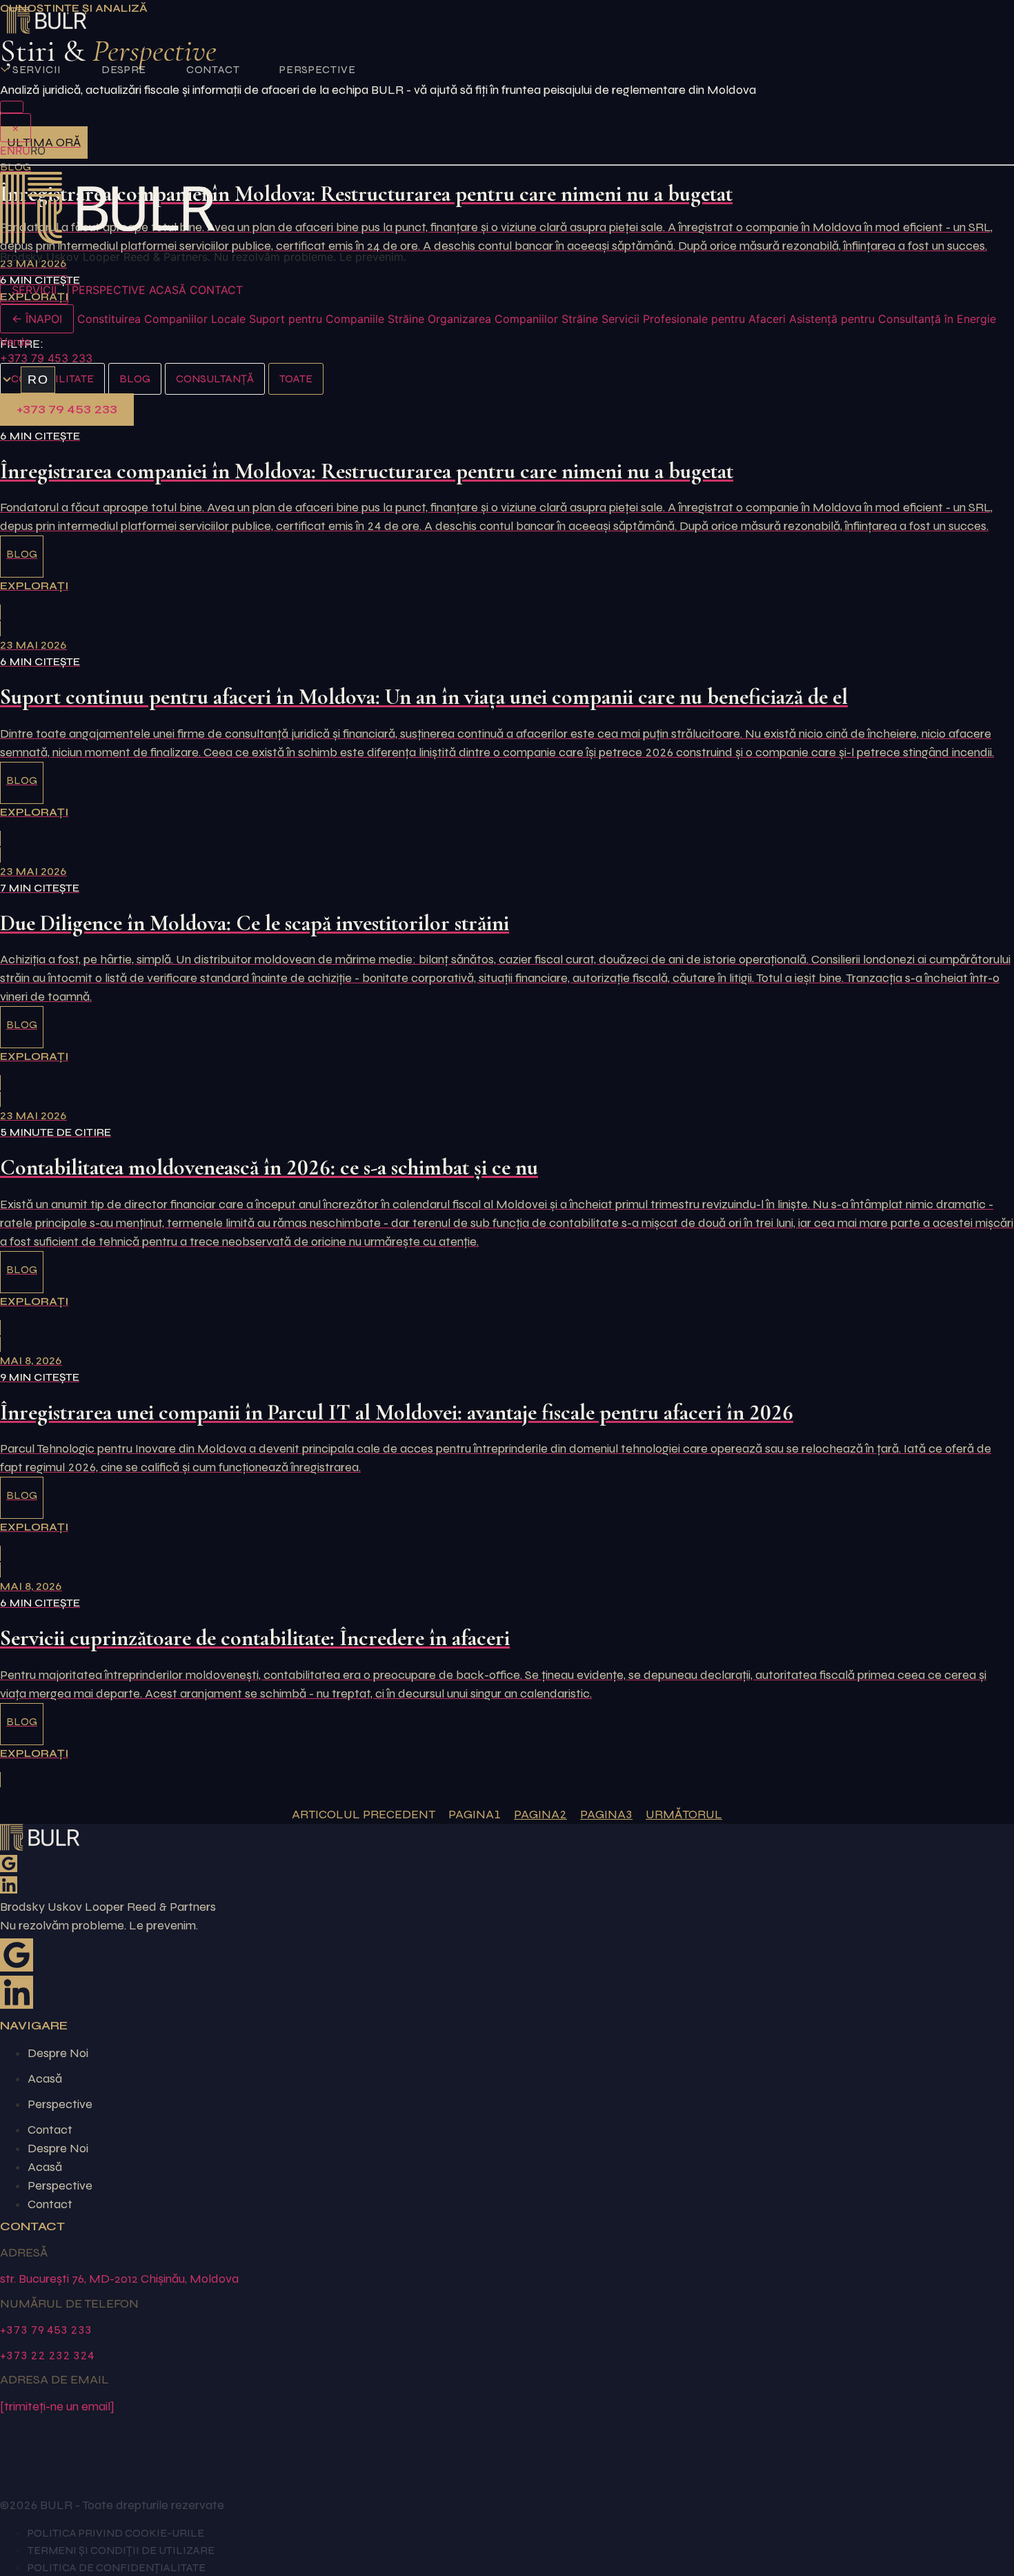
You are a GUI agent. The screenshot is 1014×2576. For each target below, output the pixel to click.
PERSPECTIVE (317, 69)
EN (8, 150)
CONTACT (213, 69)
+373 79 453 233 (46, 358)
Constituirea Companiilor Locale (161, 319)
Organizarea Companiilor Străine (513, 319)
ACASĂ (168, 290)
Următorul (684, 1814)
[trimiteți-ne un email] (57, 2406)
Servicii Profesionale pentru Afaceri (694, 319)
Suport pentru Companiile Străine (337, 319)
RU (23, 150)
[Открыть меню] (12, 107)
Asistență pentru (832, 319)
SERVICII (37, 69)
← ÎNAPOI (37, 319)
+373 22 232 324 (47, 2355)
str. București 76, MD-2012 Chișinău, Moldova (119, 2279)
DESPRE (124, 69)
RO (38, 380)
